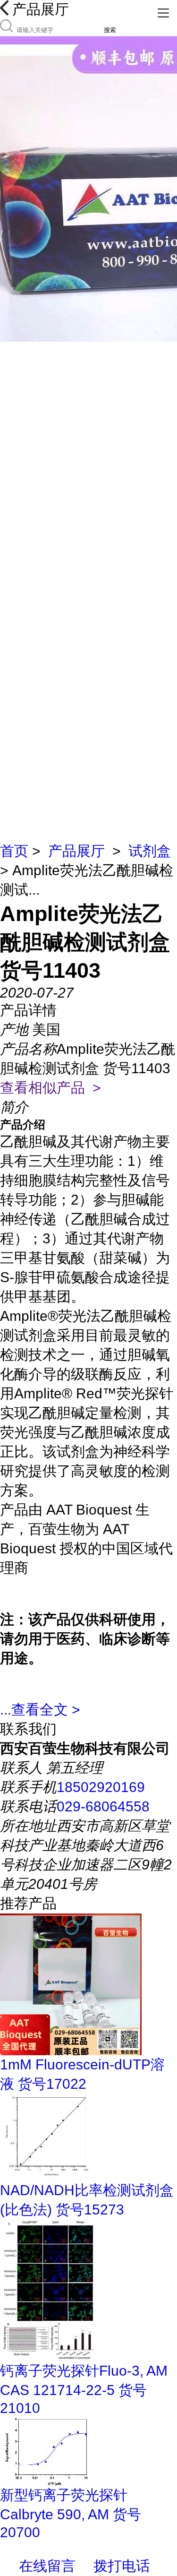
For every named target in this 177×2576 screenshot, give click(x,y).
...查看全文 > (40, 1710)
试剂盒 (150, 851)
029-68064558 (103, 1806)
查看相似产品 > (51, 1088)
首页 (14, 851)
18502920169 (101, 1787)
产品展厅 (76, 851)
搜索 (110, 30)
